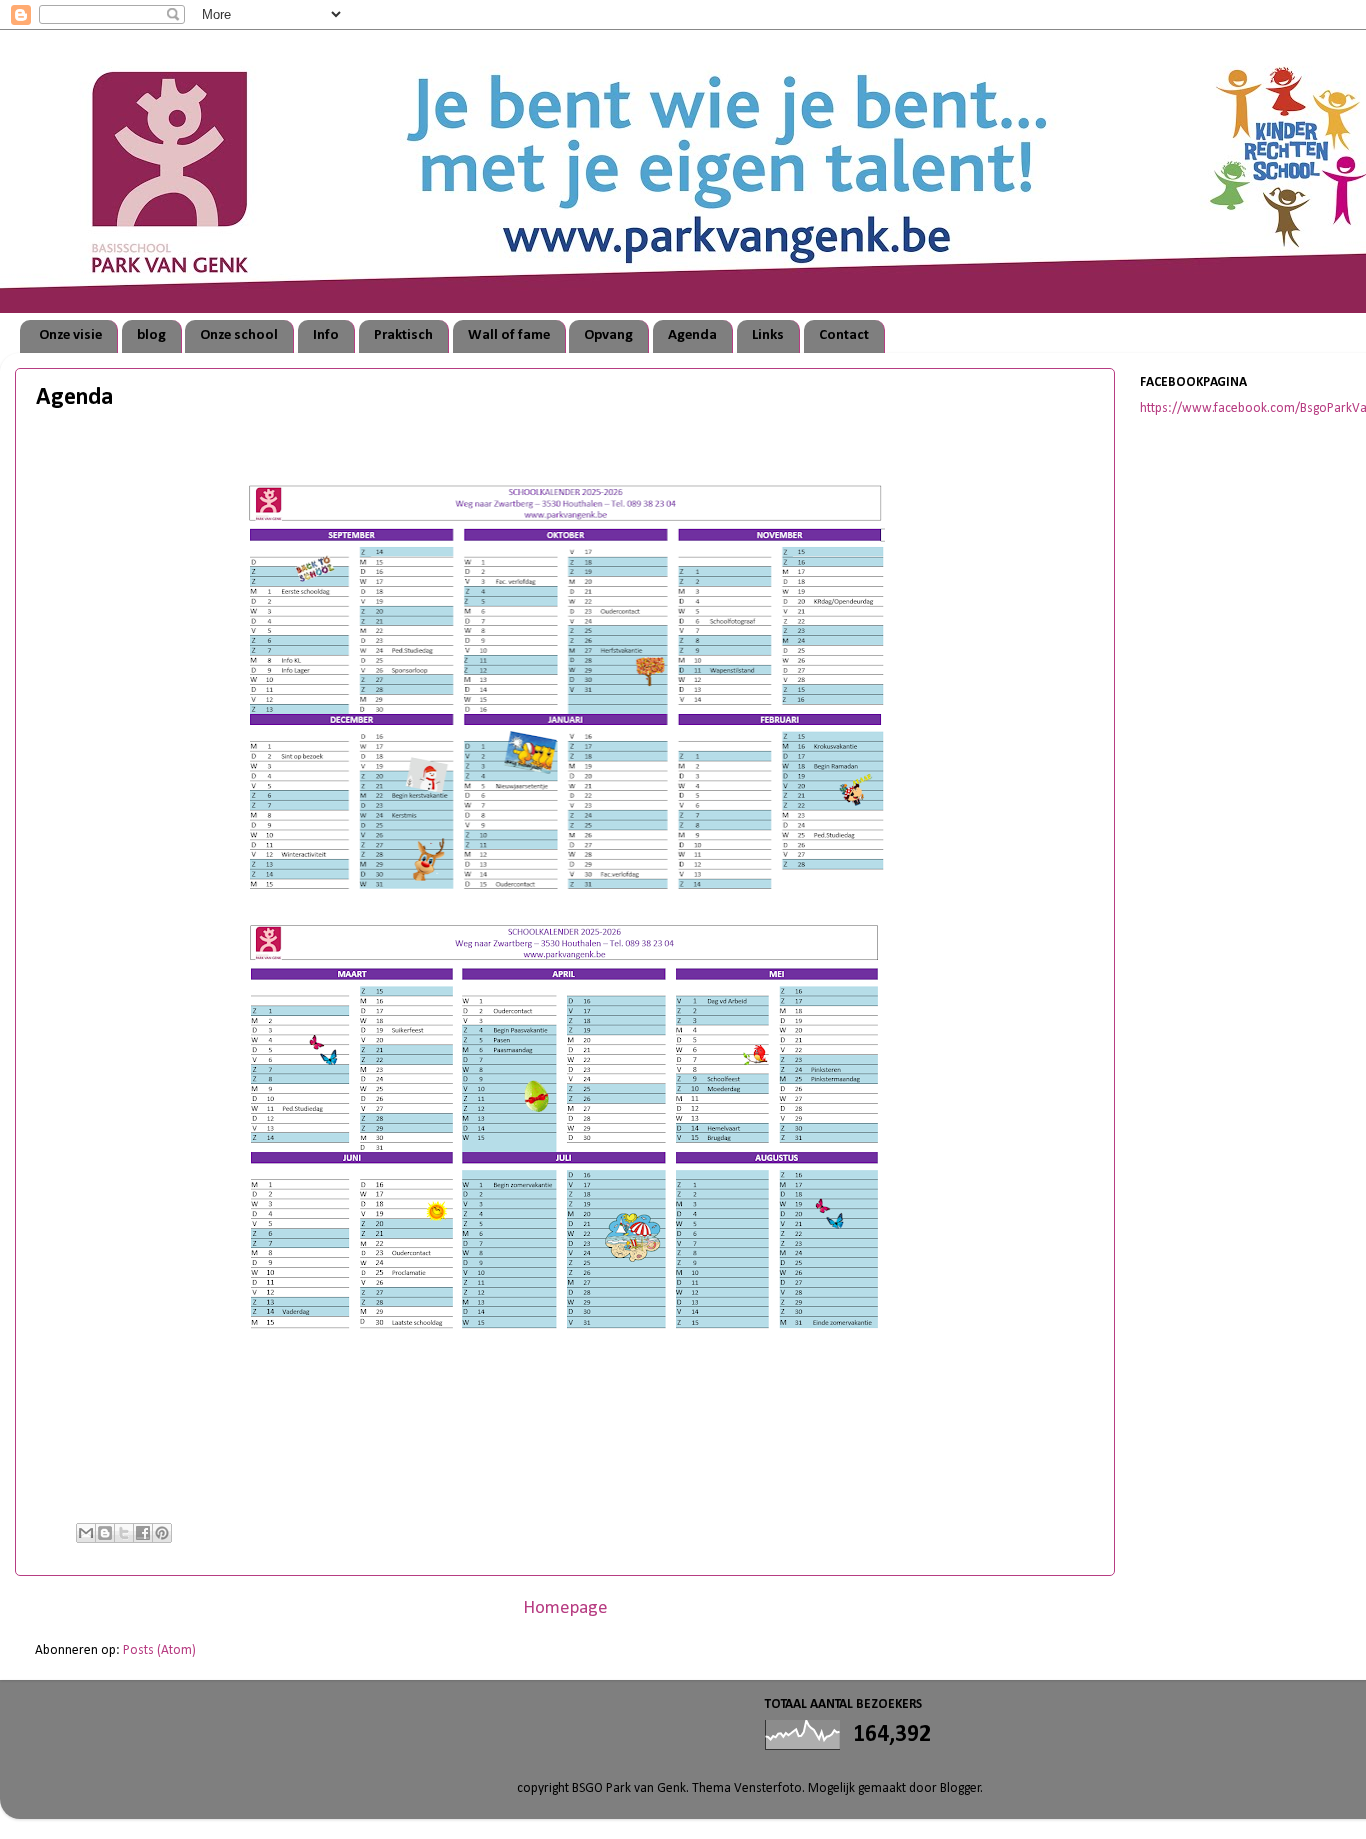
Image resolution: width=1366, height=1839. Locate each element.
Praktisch (403, 335)
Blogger (960, 1788)
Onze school (239, 335)
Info (326, 335)
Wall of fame (509, 335)
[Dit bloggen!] (105, 1533)
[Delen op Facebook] (143, 1533)
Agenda (692, 335)
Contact (844, 335)
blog (151, 335)
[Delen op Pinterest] (162, 1533)
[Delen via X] (124, 1533)
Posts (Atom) (159, 1650)
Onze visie (70, 335)
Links (768, 335)
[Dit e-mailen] (86, 1533)
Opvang (608, 335)
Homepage (565, 1608)
